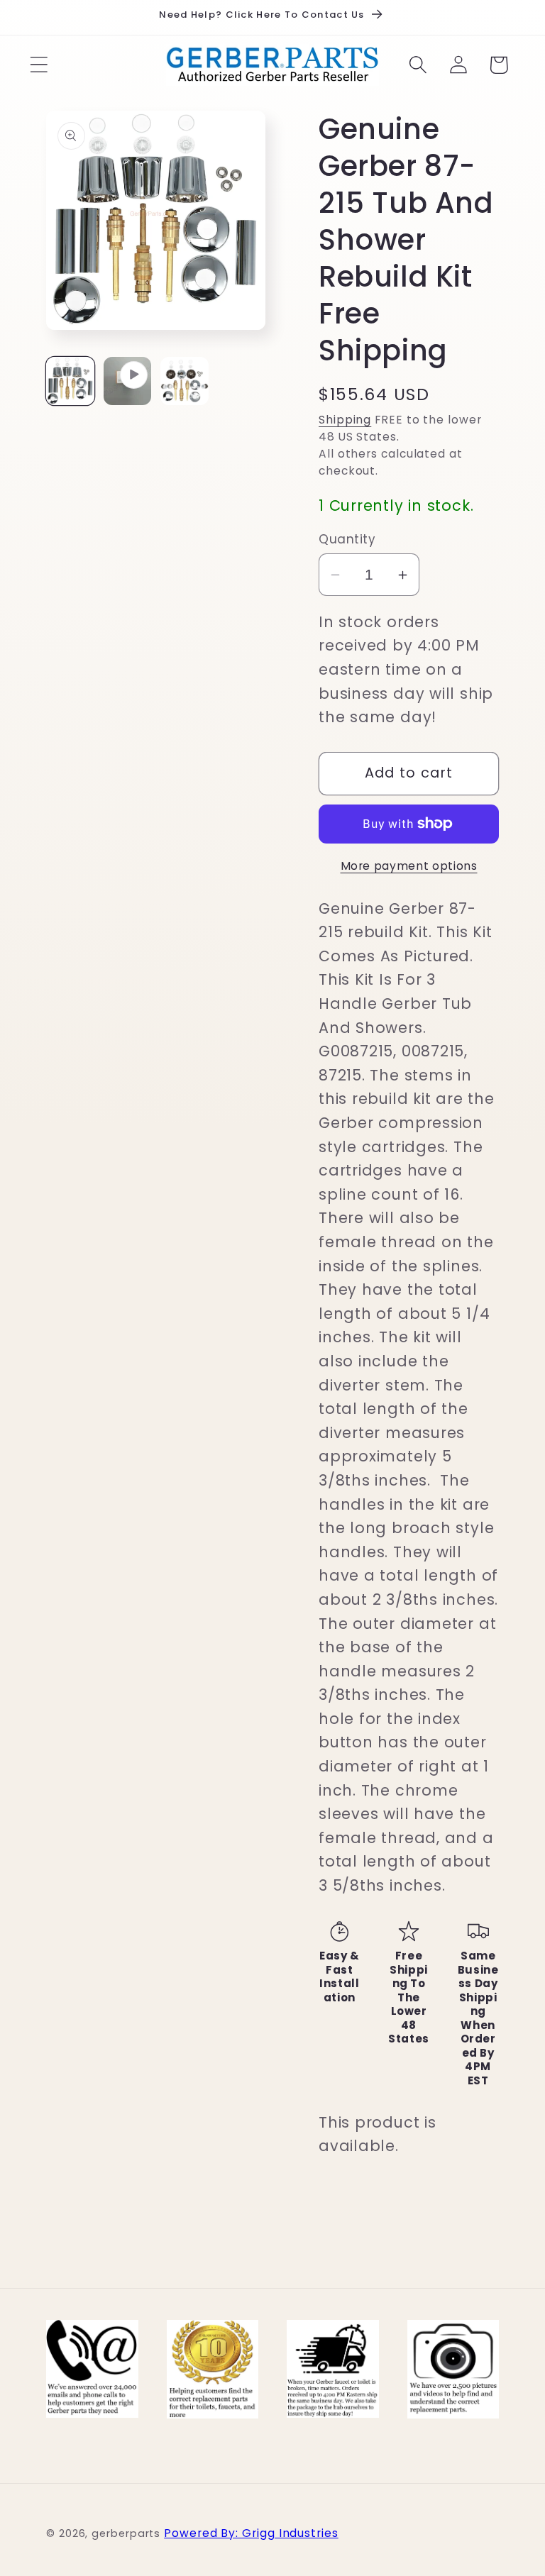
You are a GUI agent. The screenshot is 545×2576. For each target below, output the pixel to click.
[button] (39, 65)
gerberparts (126, 2533)
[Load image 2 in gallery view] (185, 381)
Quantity (347, 540)
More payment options (409, 866)
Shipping (345, 420)
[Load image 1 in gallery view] (70, 381)
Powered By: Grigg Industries (251, 2533)
